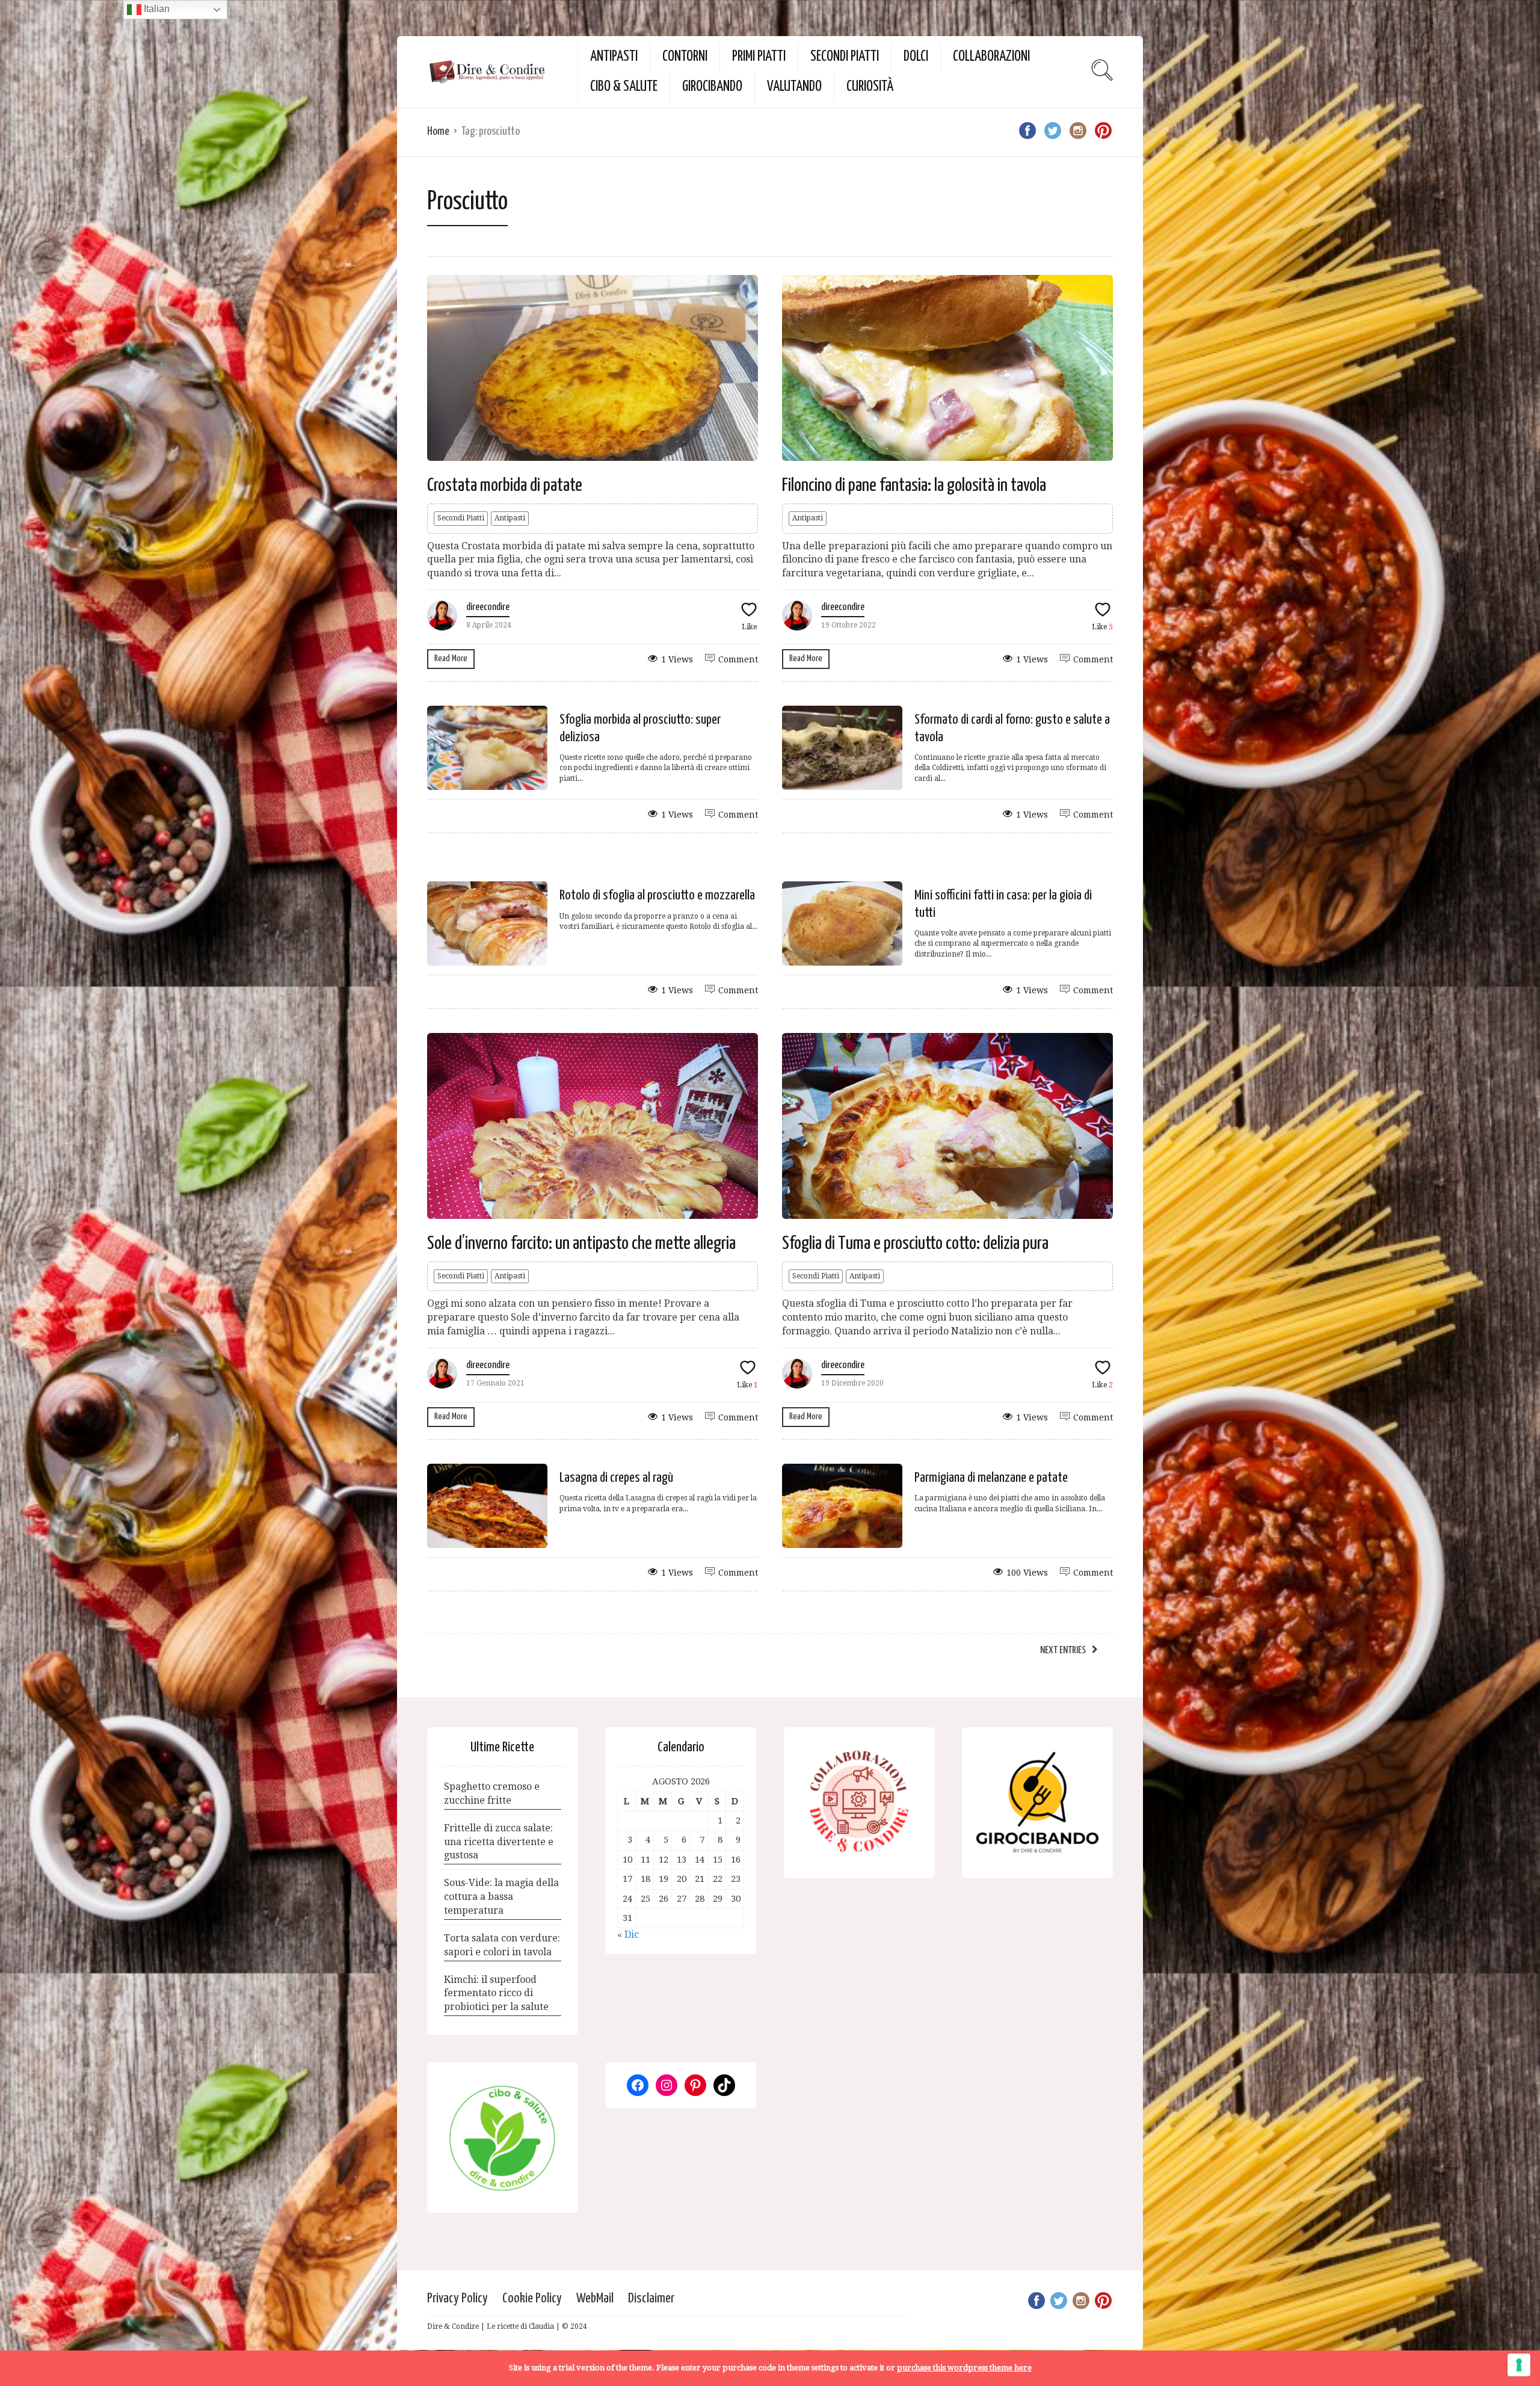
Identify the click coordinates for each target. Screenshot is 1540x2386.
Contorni (685, 57)
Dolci (916, 57)
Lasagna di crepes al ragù (616, 1478)
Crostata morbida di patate (505, 486)
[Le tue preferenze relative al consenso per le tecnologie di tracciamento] (1519, 2365)
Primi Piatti (759, 57)
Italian (156, 9)
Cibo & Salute (624, 87)
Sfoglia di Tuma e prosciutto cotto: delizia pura (915, 1244)
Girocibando (712, 87)
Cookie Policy (532, 2298)
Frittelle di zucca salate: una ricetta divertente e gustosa (499, 1842)
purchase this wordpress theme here (964, 2368)
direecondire (488, 607)
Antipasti (614, 57)
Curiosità (870, 87)
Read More (451, 658)
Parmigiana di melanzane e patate (991, 1478)
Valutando (794, 87)
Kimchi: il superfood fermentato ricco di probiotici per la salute (496, 1993)
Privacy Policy (457, 2298)
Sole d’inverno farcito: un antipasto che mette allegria (581, 1244)
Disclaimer (651, 2298)
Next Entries (1063, 1651)
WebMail (595, 2298)
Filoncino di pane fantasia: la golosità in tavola (914, 486)
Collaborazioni (991, 57)
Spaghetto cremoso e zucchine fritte (492, 1793)
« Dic (628, 1934)
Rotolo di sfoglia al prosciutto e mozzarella (657, 896)
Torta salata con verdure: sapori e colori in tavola (502, 1945)
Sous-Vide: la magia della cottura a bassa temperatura (501, 1897)
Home (438, 131)
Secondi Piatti (845, 57)
